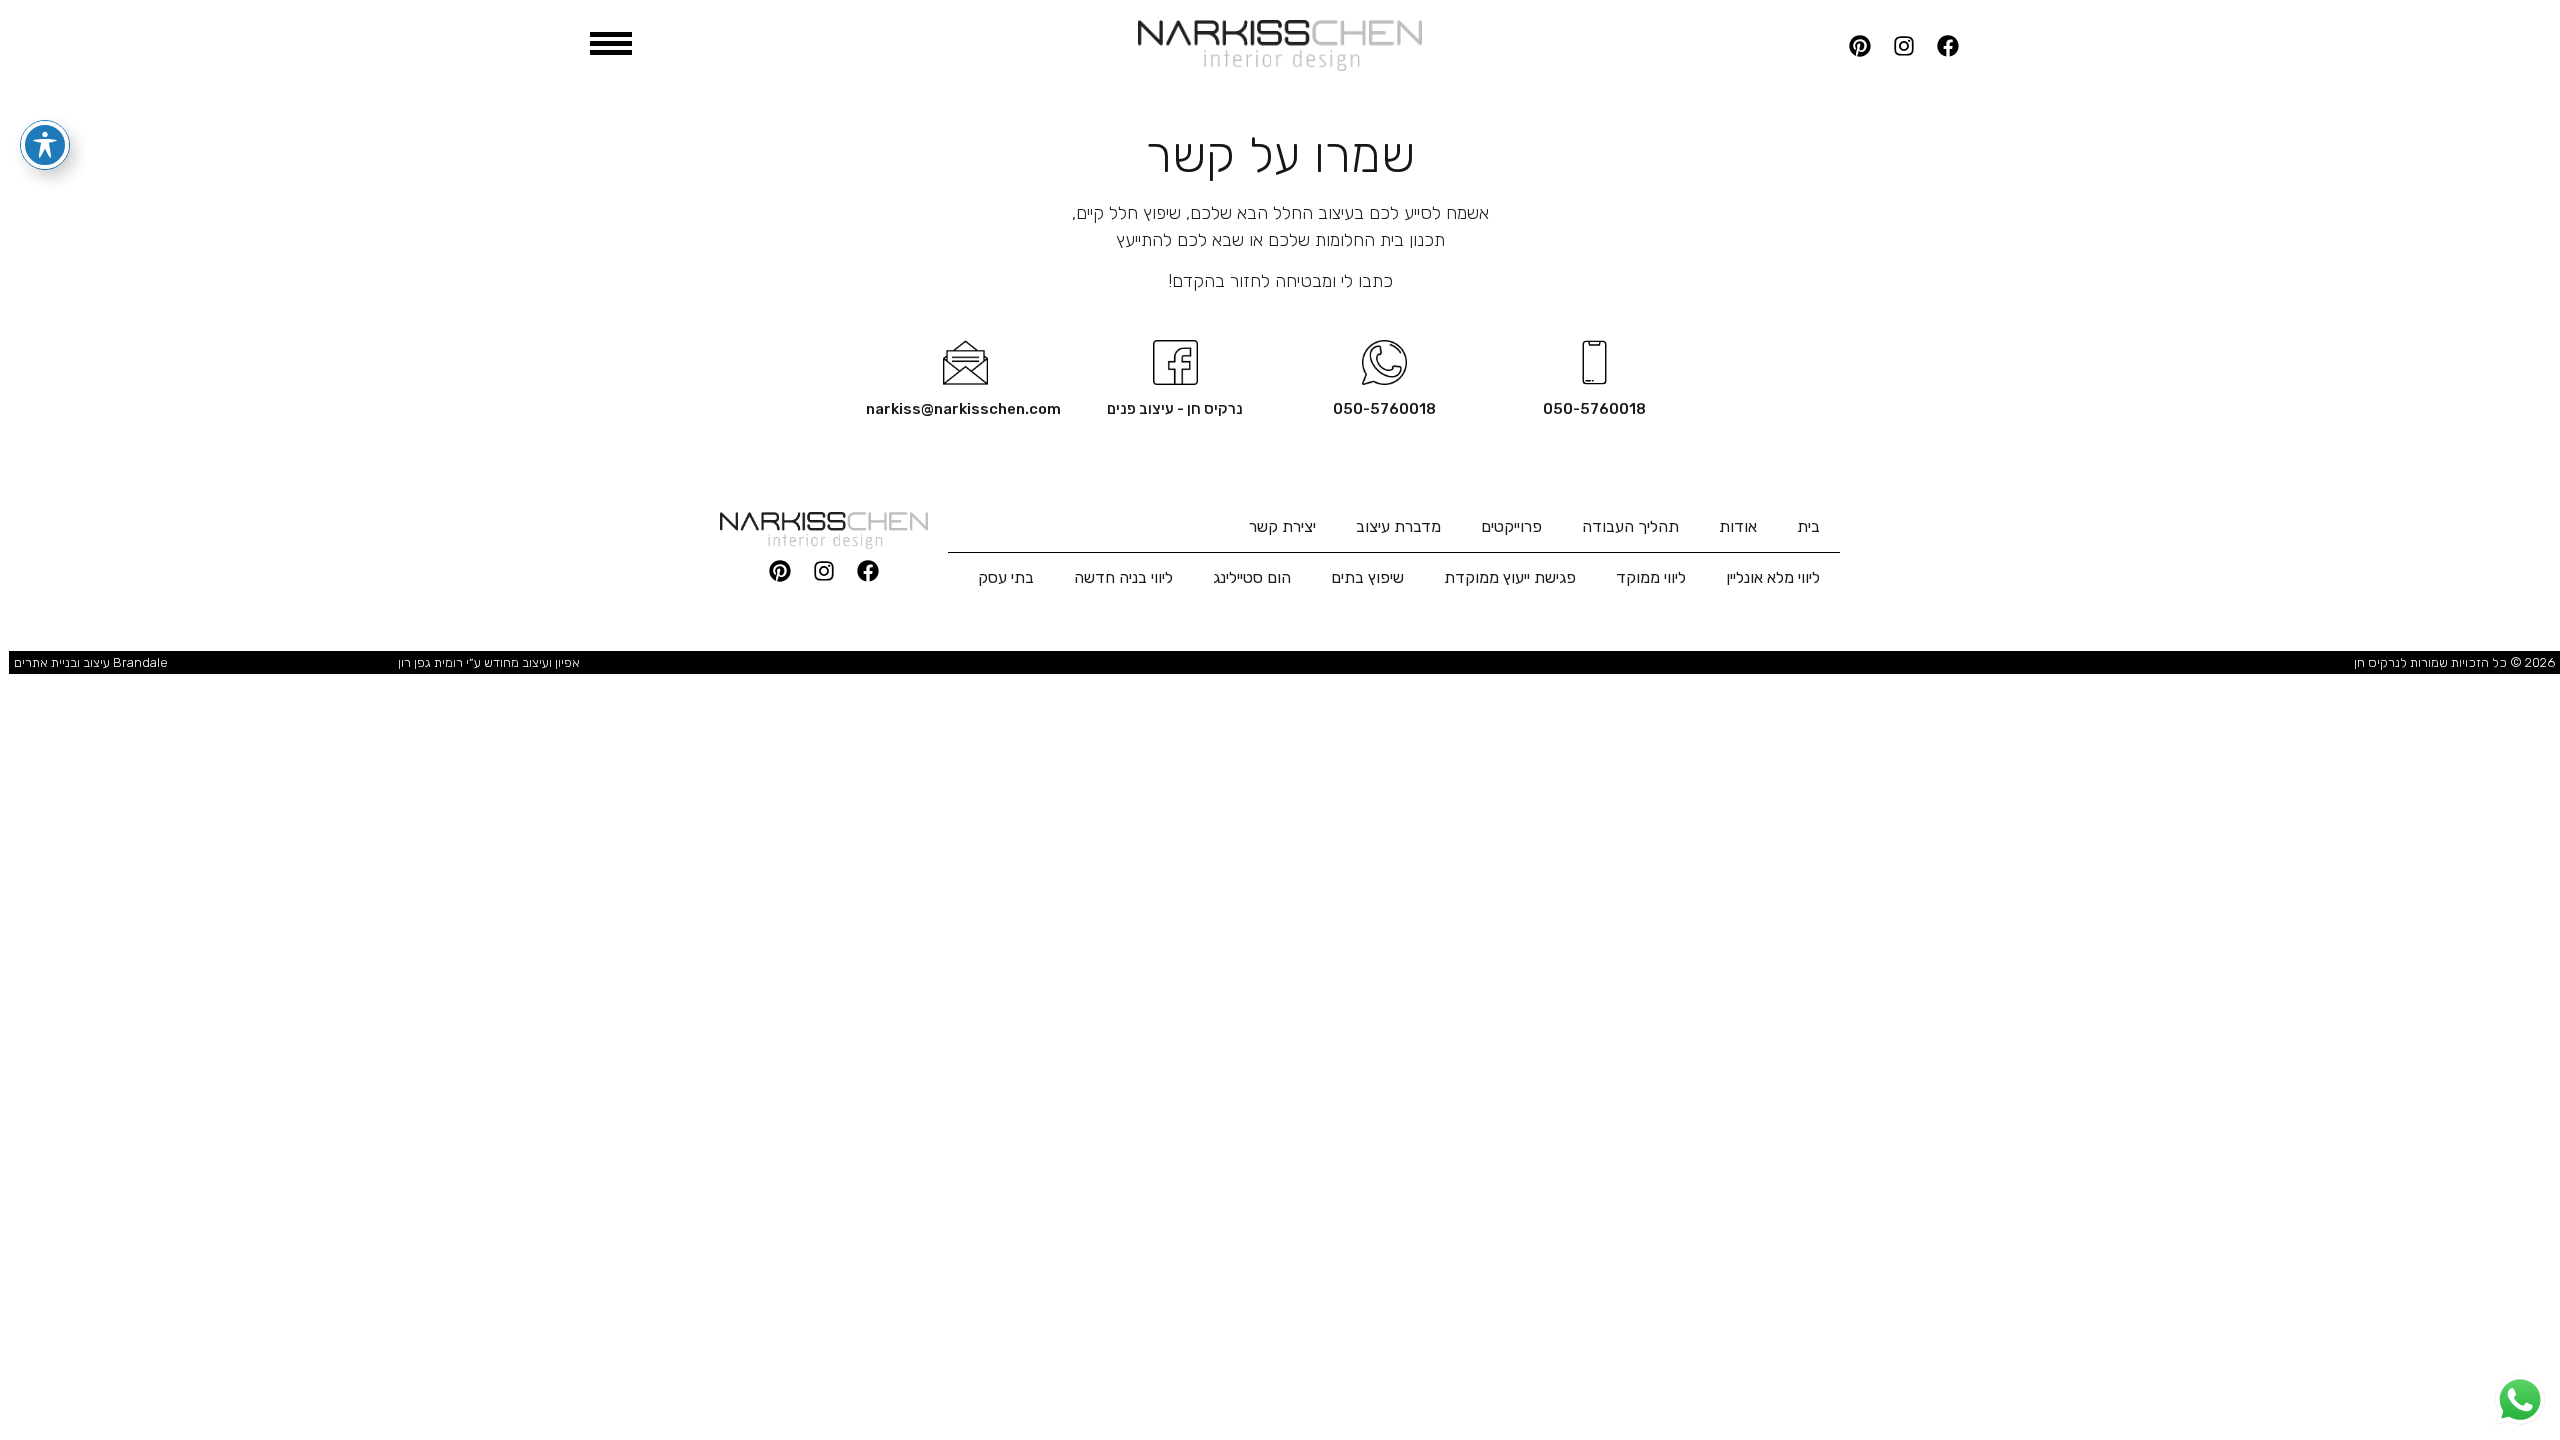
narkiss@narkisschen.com (963, 409)
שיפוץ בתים (1367, 577)
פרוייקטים (1511, 526)
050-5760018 (1594, 409)
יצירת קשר (1282, 526)
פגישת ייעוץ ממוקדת (1510, 577)
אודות (1738, 526)
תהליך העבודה (1630, 526)
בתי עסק (1006, 577)
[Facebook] (1948, 46)
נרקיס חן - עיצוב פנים (1175, 409)
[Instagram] (1904, 46)
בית (1808, 526)
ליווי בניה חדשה (1123, 577)
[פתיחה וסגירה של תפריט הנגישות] (45, 145)
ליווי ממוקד (1651, 577)
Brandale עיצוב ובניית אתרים (91, 662)
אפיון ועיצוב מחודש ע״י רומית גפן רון (489, 662)
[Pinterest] (1860, 46)
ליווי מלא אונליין (1773, 577)
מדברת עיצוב (1398, 526)
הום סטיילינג (1252, 577)
